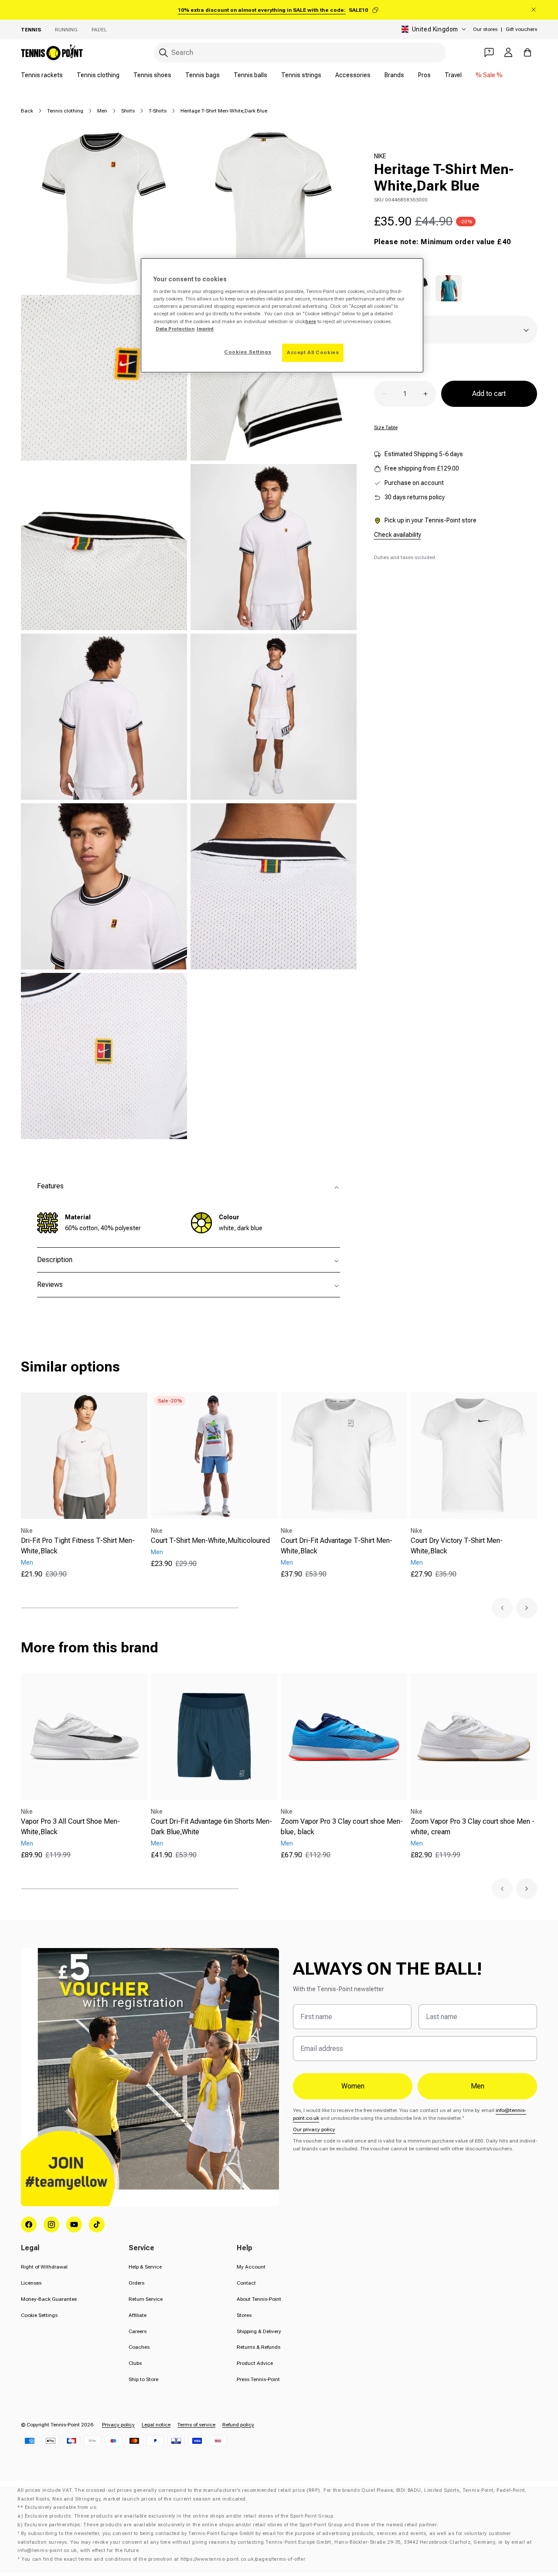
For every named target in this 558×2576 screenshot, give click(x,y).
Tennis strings (301, 75)
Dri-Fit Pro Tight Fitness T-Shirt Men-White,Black (78, 1546)
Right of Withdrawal (44, 2267)
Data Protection (175, 329)
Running (66, 30)
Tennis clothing (98, 75)
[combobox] (300, 53)
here (311, 321)
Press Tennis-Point (258, 2379)
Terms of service (196, 2425)
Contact (246, 2283)
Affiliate (138, 2315)
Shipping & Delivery (259, 2331)
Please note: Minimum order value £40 (442, 242)
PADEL (99, 30)
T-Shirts (158, 111)
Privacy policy (118, 2425)
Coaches (139, 2347)
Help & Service (145, 2267)
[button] (502, 1608)
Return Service (146, 2299)
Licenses (31, 2283)
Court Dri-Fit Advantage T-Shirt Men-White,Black (337, 1546)
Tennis (31, 30)
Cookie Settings (39, 2315)
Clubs (135, 2363)
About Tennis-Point (259, 2299)
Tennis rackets (42, 75)
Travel (453, 75)
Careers (138, 2331)
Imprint (205, 329)
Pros (424, 75)
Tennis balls (250, 75)
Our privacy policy (314, 2129)
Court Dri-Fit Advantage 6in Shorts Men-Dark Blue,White (211, 1827)
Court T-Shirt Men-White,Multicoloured (210, 1540)
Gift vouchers (521, 29)
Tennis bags (202, 75)
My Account (251, 2267)
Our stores (485, 29)
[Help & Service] (489, 52)
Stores (244, 2315)
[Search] (163, 53)
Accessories (353, 75)
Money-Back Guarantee (49, 2299)
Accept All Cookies (313, 352)
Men (102, 111)
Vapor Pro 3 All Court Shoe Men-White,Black (70, 1827)
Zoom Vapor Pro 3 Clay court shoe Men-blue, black (342, 1827)
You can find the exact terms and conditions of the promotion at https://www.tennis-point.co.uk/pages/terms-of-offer (163, 2559)
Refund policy (238, 2425)
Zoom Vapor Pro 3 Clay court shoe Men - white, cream (473, 1827)
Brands (394, 75)
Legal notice (156, 2425)
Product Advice (255, 2363)
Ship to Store (143, 2379)
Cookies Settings (248, 352)
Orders (136, 2283)
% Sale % (489, 75)
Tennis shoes (152, 75)
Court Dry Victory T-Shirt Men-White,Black (457, 1546)
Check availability (398, 535)
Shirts (128, 111)
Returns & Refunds (259, 2347)
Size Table (386, 427)
